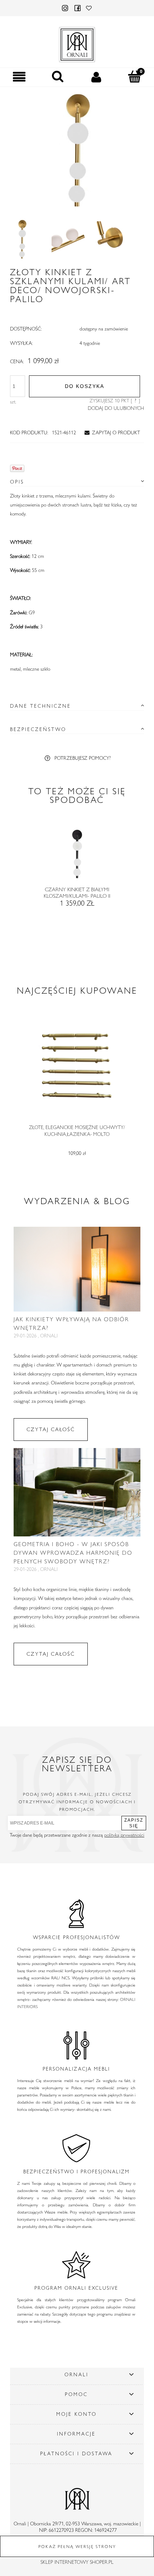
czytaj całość (51, 1429)
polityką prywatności (124, 1835)
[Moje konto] (96, 77)
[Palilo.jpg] (22, 239)
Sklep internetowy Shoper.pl (77, 2562)
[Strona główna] (77, 43)
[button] (19, 77)
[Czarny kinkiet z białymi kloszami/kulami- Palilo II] (77, 857)
